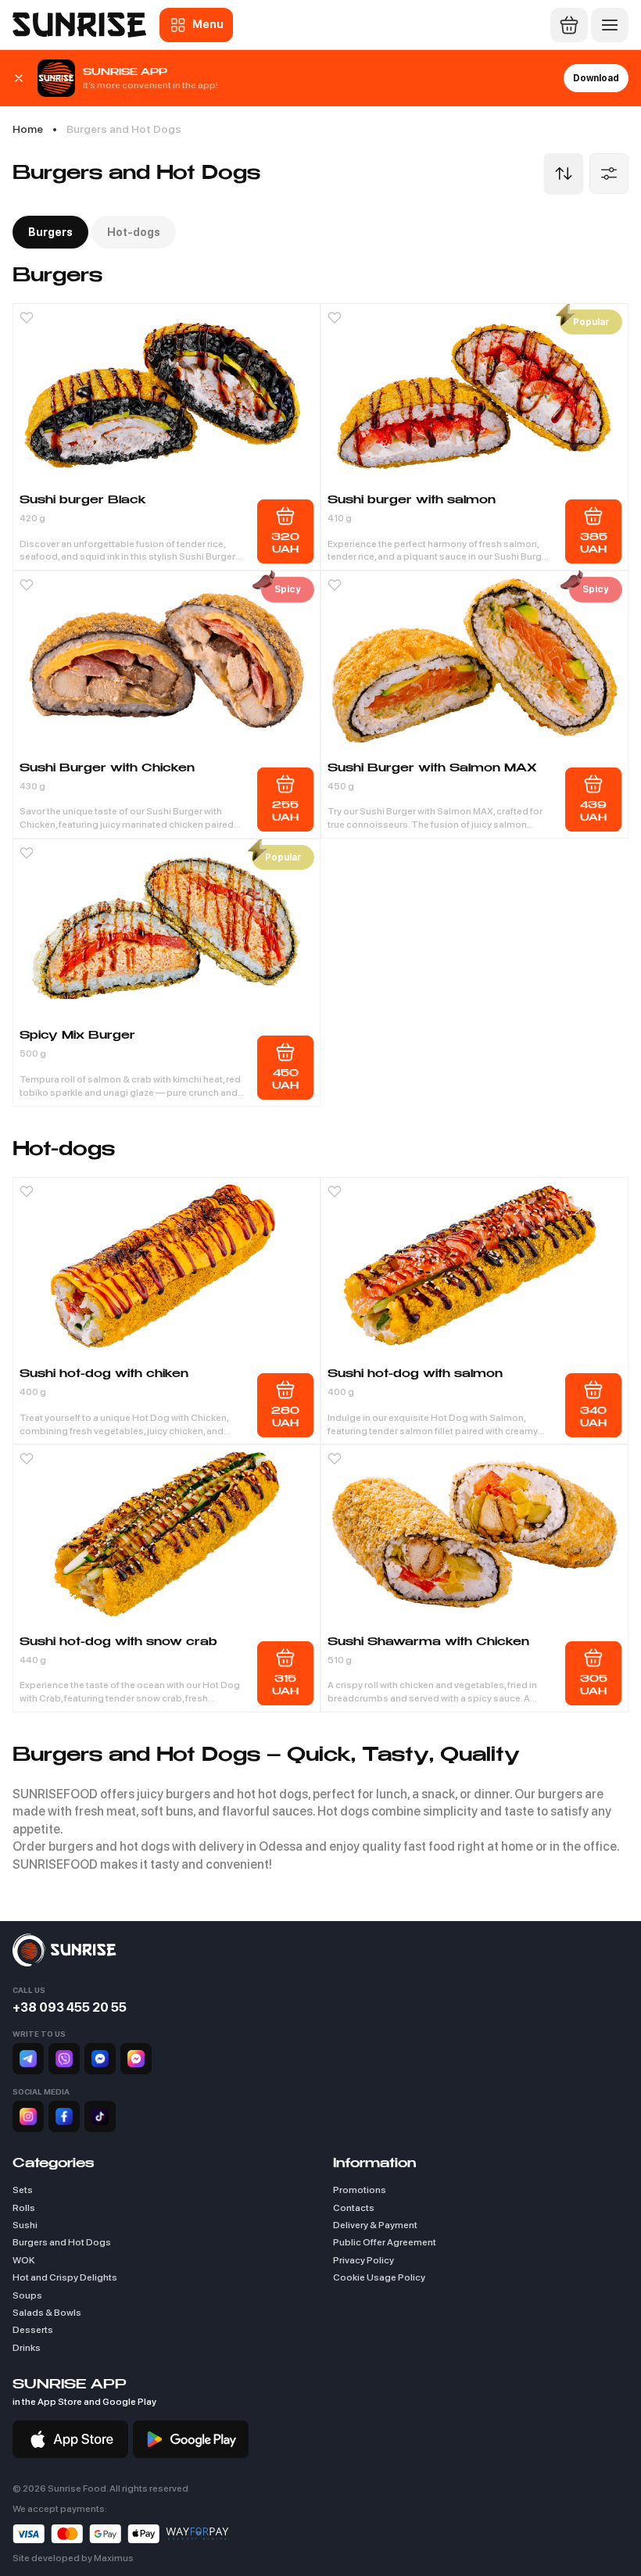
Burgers (50, 232)
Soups (27, 2295)
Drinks (27, 2348)
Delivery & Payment (375, 2225)
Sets (23, 2190)
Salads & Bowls (47, 2313)
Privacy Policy (363, 2260)
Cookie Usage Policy (379, 2277)
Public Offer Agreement (385, 2242)
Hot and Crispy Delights (65, 2277)
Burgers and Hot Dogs (62, 2242)
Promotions (360, 2190)
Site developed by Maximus (73, 2558)
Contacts (354, 2208)
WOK (24, 2260)
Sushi (25, 2225)
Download (596, 78)
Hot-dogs (134, 232)
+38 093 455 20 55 (70, 2007)
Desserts (33, 2330)
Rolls (24, 2208)
